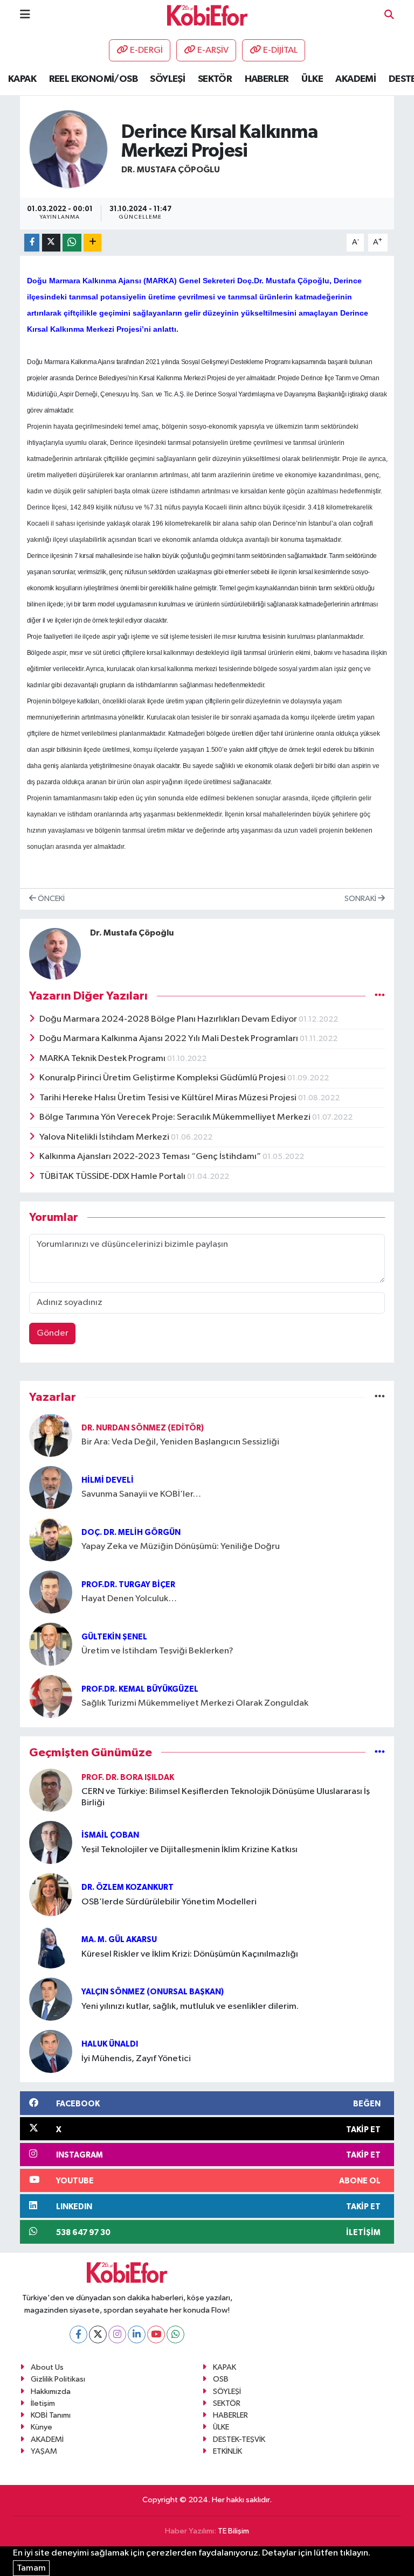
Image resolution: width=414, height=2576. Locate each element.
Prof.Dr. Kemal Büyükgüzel (140, 1689)
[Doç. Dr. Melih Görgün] (51, 1540)
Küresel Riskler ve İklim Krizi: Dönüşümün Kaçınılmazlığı (190, 1954)
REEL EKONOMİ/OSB (93, 79)
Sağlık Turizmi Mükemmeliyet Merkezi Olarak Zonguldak (195, 1703)
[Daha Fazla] (92, 243)
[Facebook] (78, 2334)
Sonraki (361, 899)
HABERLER (267, 79)
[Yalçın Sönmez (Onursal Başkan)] (51, 1999)
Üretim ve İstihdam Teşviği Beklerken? (157, 1651)
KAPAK (22, 79)
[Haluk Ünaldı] (51, 2051)
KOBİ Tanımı (51, 2415)
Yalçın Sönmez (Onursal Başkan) (153, 1992)
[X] (98, 2334)
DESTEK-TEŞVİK (239, 2439)
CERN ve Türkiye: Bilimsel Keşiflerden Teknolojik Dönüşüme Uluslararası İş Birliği (226, 1797)
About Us (47, 2367)
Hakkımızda (51, 2392)
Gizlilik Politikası (58, 2379)
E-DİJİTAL (280, 50)
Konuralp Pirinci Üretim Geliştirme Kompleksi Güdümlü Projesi (163, 1078)
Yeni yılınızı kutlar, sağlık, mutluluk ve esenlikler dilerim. (190, 2006)
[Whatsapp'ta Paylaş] (72, 243)
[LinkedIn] (137, 2334)
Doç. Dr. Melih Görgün (131, 1533)
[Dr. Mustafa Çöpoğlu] (68, 149)
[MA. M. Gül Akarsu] (51, 1947)
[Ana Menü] (25, 15)
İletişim (43, 2403)
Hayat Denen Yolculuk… (129, 1599)
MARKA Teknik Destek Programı (103, 1059)
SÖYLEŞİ (167, 79)
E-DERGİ (146, 50)
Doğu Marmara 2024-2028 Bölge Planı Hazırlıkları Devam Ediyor (169, 1019)
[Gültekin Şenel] (51, 1644)
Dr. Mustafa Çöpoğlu (171, 170)
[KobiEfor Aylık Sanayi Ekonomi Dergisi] (208, 15)
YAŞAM (44, 2451)
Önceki (50, 899)
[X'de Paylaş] (51, 243)
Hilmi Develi (108, 1480)
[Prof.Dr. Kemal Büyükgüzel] (51, 1696)
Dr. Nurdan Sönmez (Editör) (143, 1428)
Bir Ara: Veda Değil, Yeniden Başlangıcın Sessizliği (180, 1442)
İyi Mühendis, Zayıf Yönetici (136, 2059)
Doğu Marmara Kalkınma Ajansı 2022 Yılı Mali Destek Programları (170, 1039)
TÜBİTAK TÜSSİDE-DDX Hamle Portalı (113, 1177)
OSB (221, 2379)
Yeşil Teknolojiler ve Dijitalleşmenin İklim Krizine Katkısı (189, 1850)
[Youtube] (156, 2334)
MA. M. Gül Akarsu (119, 1940)
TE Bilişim (233, 2531)
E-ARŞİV (213, 50)
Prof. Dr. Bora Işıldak (128, 1778)
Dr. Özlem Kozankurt (127, 1887)
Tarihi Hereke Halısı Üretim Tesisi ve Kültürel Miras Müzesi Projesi (169, 1098)
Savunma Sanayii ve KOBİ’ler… (141, 1494)
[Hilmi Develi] (51, 1487)
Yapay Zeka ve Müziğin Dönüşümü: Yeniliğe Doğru (181, 1547)
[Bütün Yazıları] (380, 996)
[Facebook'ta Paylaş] (32, 243)
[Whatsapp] (175, 2334)
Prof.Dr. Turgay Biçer (128, 1585)
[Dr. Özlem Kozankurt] (51, 1894)
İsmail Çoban (110, 1835)
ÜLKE (312, 79)
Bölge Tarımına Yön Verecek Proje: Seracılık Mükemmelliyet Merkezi (176, 1117)
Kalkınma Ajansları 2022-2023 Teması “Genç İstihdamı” (151, 1157)
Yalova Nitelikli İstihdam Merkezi (105, 1137)
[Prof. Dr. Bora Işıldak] (51, 1790)
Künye (42, 2427)
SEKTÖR (215, 79)
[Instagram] (117, 2334)
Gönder (53, 1333)
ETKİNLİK (227, 2451)
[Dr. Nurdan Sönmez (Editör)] (51, 1435)
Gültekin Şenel (114, 1637)
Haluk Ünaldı (110, 2044)
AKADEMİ (356, 79)
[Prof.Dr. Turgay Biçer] (51, 1592)
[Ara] (389, 15)
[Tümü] (380, 1397)
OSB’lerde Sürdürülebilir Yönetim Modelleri (169, 1902)
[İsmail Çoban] (51, 1842)
